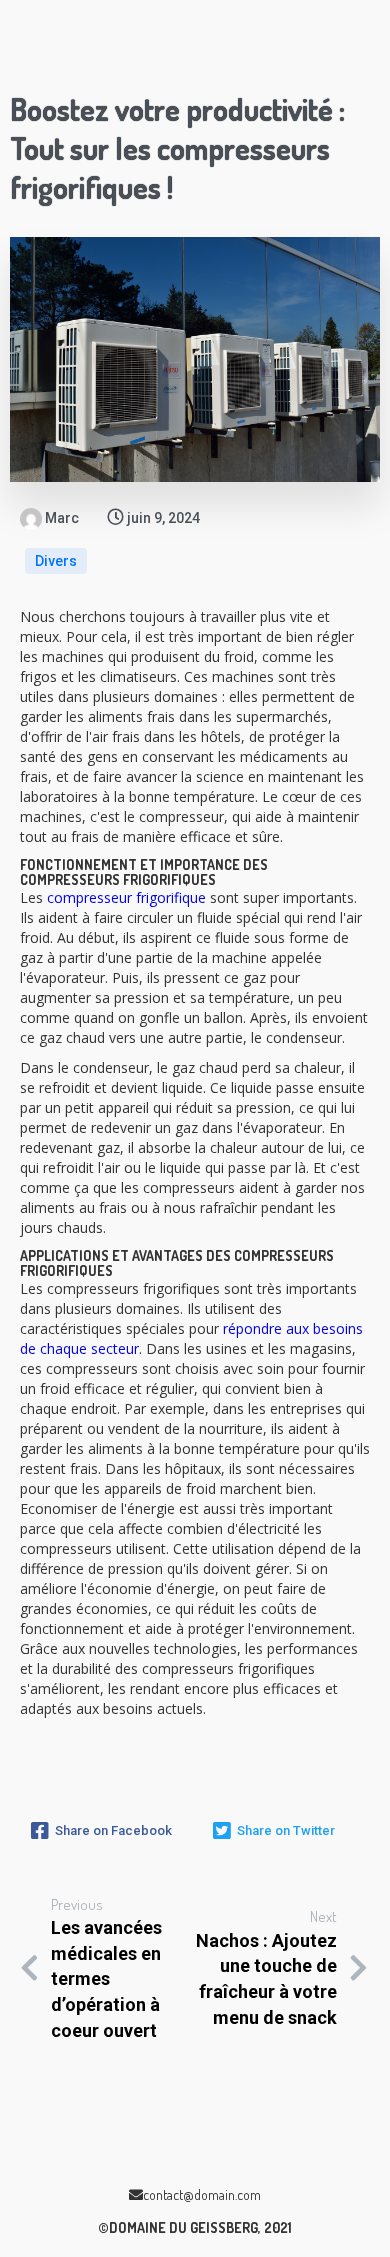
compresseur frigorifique (126, 897)
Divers (56, 561)
